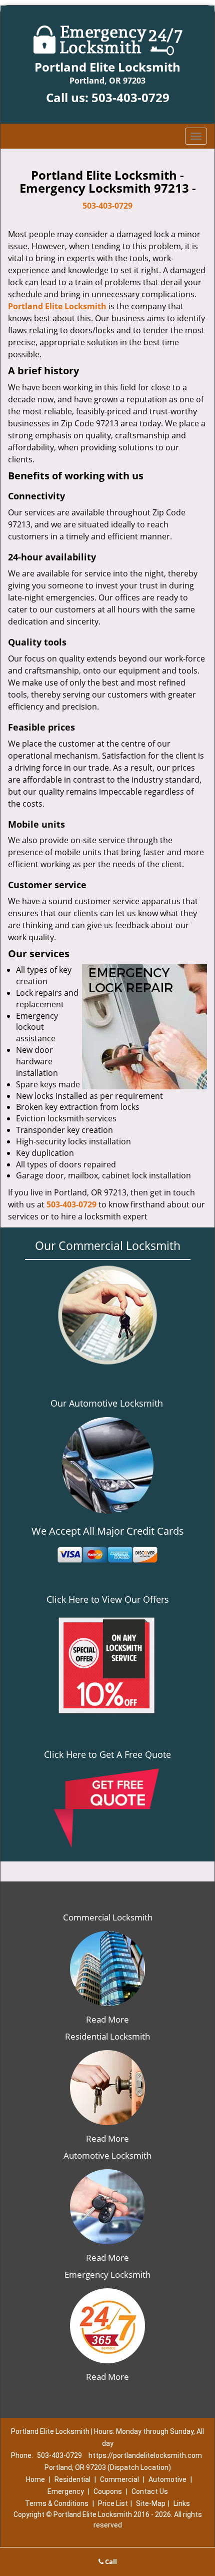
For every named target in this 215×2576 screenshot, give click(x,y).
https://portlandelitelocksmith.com (145, 2455)
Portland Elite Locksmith (57, 306)
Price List (113, 2503)
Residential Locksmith (107, 2036)
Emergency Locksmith (107, 2275)
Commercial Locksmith (108, 1917)
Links (182, 2503)
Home (35, 2479)
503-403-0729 (130, 97)
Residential (72, 2479)
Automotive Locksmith (107, 2155)
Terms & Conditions (57, 2503)
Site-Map (151, 2503)
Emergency (66, 2491)
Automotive (167, 2479)
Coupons (108, 2491)
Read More (107, 2019)
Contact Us (150, 2491)
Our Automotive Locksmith (107, 1403)
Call (110, 2561)
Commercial (119, 2479)
